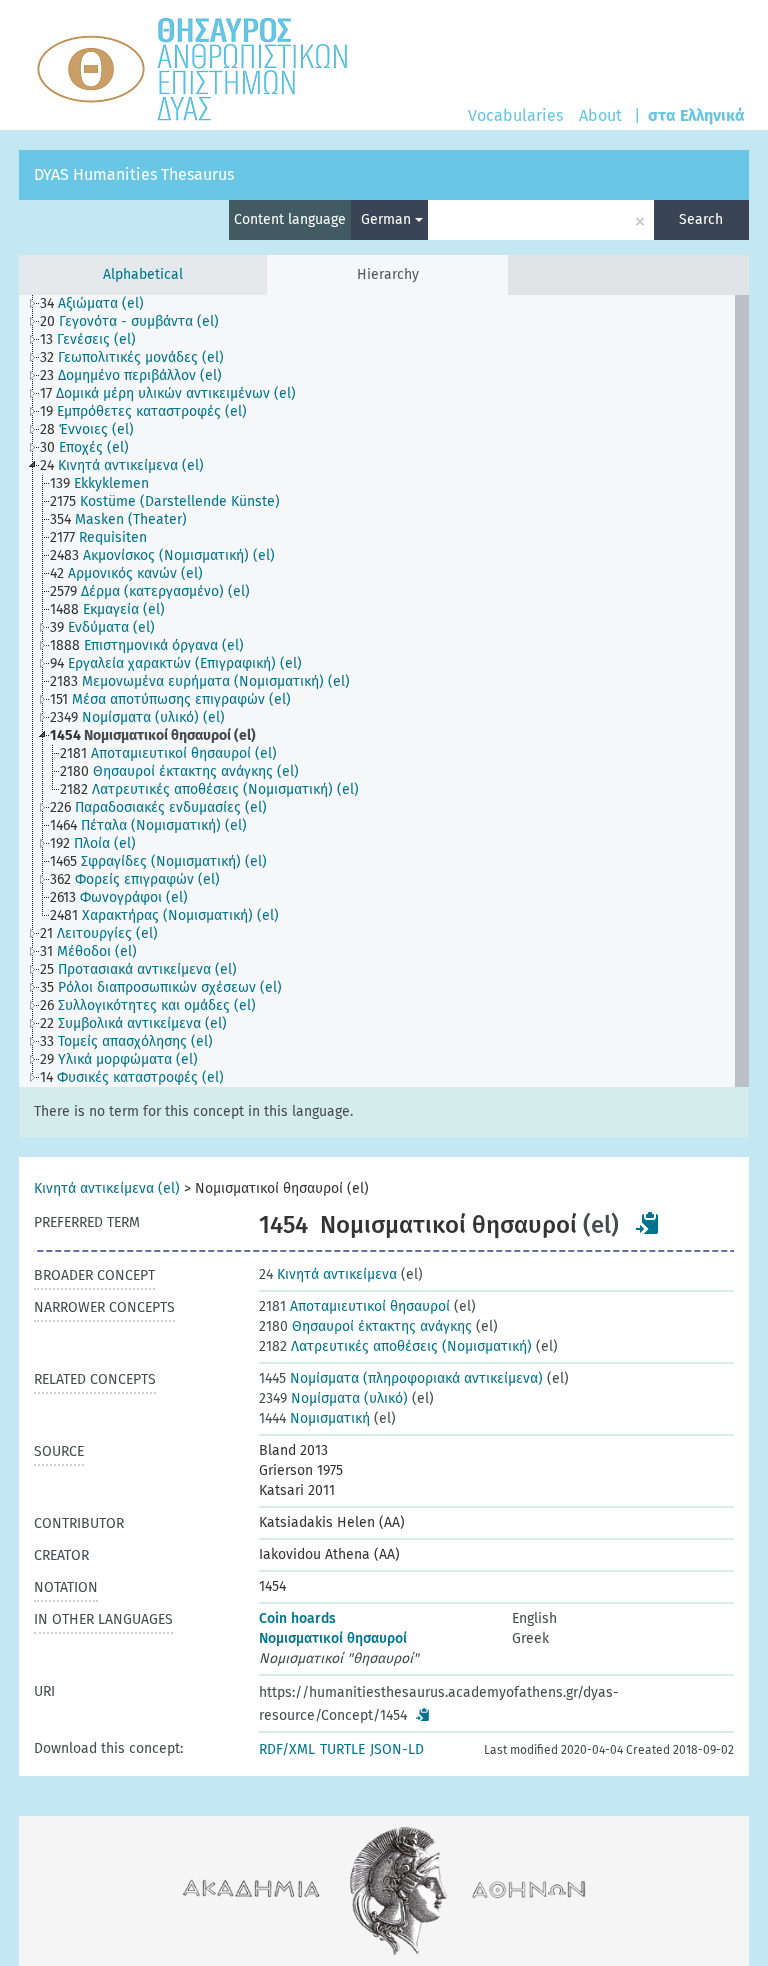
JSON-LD (397, 1749)
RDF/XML (287, 1749)
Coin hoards (297, 1618)
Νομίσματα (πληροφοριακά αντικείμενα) (401, 1378)
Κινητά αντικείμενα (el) (107, 1188)
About (600, 115)
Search (701, 219)
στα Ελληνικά (696, 115)
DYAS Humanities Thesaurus (134, 174)
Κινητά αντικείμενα (328, 1274)
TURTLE (342, 1749)
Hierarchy (388, 274)
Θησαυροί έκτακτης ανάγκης (365, 1326)
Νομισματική (314, 1418)
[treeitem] (100, 304)
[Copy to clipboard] (648, 1223)
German (388, 219)
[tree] (384, 691)
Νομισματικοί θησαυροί (333, 1638)
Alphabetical (143, 274)
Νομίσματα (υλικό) (333, 1398)
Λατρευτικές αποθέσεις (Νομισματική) (395, 1346)
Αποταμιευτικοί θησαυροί (354, 1306)
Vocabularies (515, 115)
